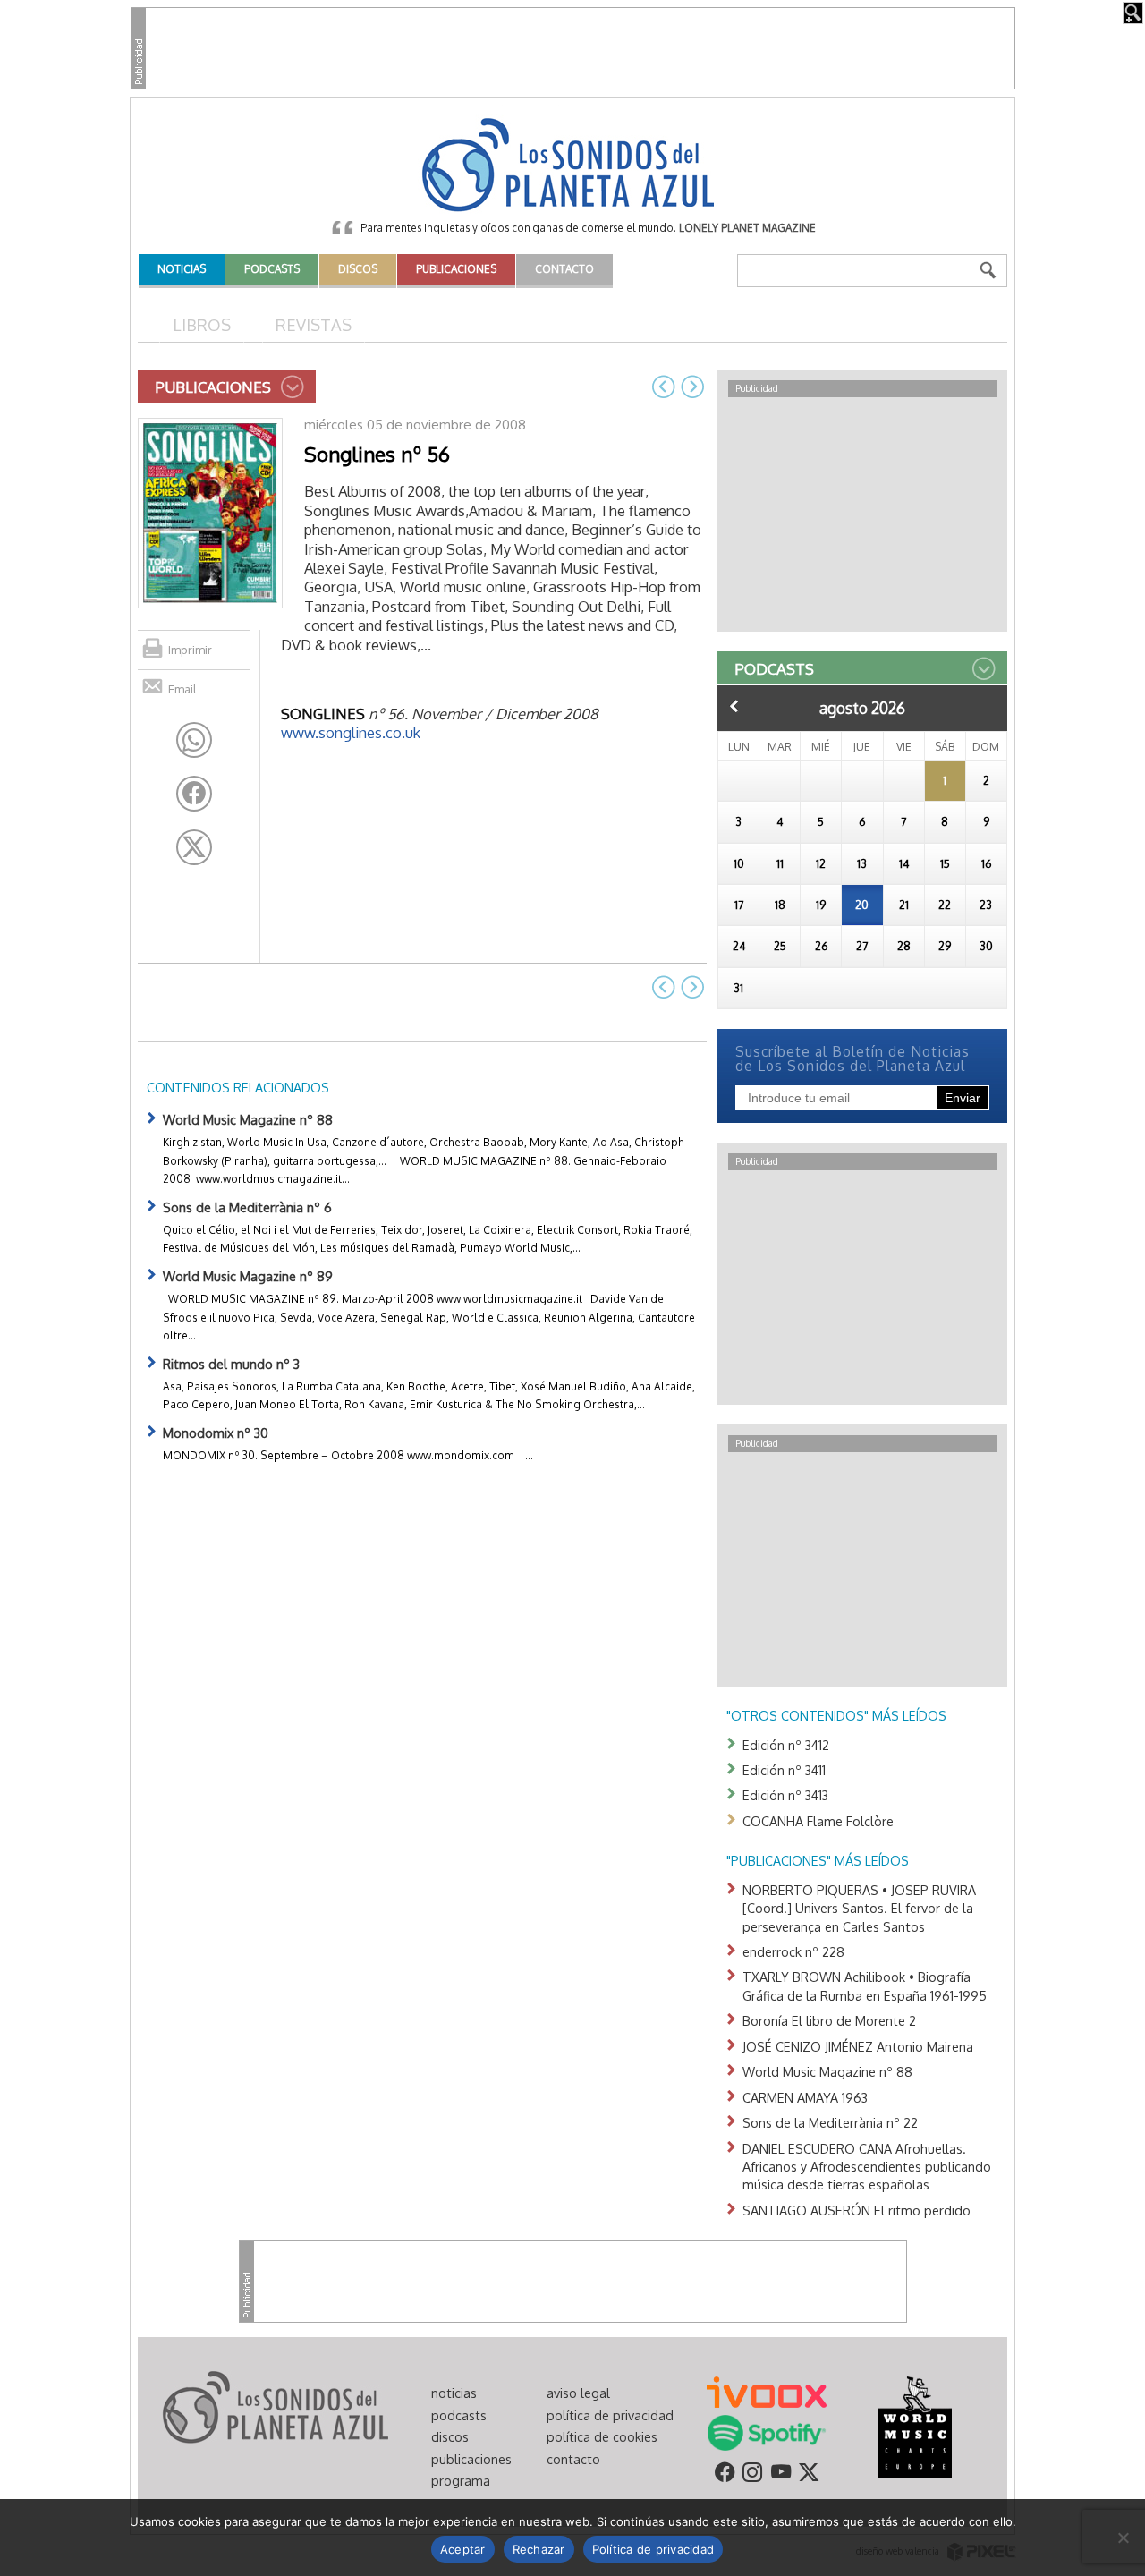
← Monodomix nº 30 (664, 387)
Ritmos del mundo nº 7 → (692, 387)
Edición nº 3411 (784, 1770)
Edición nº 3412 (786, 1745)
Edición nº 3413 (785, 1795)
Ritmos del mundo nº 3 (231, 1364)
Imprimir (190, 650)
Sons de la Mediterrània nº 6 (247, 1207)
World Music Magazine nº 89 (248, 1276)
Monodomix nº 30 (216, 1433)
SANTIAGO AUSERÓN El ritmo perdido (857, 2210)
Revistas (314, 324)
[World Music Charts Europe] (915, 2427)
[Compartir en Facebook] (194, 794)
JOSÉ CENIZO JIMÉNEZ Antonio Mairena (858, 2046)
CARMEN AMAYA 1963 (805, 2097)
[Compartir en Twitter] (194, 847)
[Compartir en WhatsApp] (194, 740)
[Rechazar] (1123, 2538)
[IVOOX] (767, 2391)
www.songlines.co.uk (351, 732)
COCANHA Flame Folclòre (818, 1821)
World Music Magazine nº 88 (248, 1119)
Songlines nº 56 (377, 454)
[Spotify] (766, 2432)
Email (182, 689)
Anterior (734, 706)
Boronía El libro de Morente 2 (829, 2020)
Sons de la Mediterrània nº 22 (830, 2122)
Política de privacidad (653, 2549)
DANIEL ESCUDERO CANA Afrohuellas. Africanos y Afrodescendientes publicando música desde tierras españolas (867, 2167)
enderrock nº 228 (793, 1951)
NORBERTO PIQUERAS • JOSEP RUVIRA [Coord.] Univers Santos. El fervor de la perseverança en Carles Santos (859, 1908)
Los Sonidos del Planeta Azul (572, 166)
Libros (202, 324)
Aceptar (463, 2549)
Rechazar (539, 2549)
